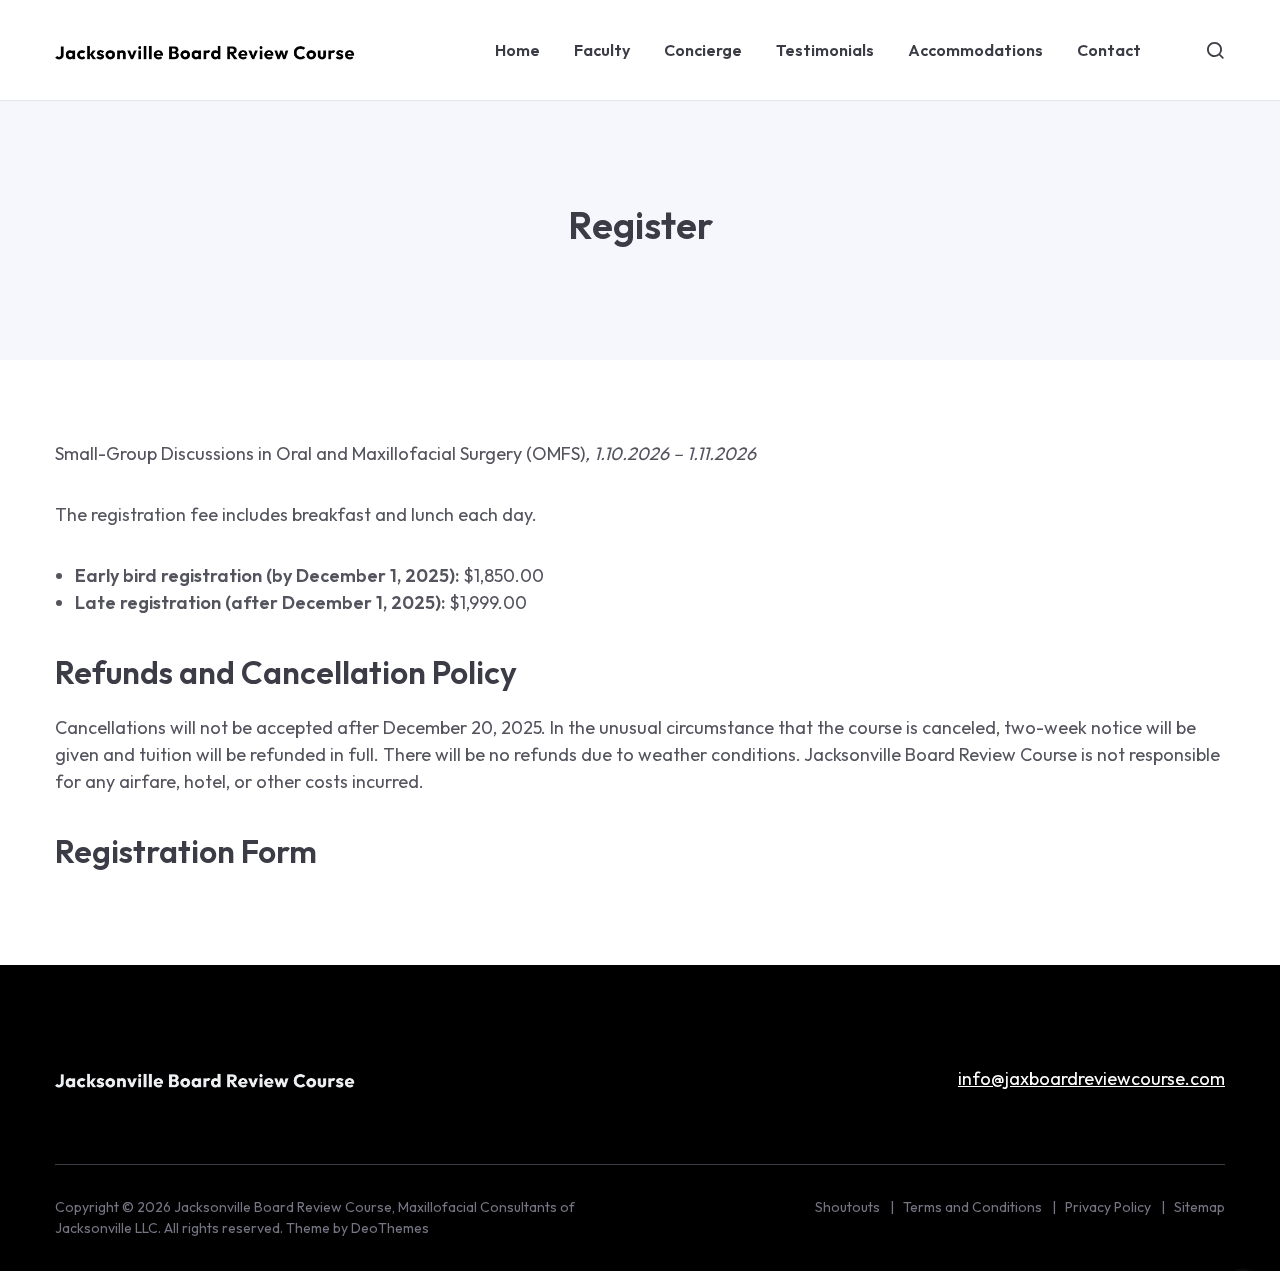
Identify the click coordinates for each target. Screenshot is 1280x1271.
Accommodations (975, 50)
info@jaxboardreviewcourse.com (1091, 1078)
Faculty (602, 50)
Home (517, 50)
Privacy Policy (1108, 1207)
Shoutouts (847, 1207)
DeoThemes (390, 1228)
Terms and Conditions (972, 1207)
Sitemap (1199, 1207)
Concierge (703, 50)
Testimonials (825, 50)
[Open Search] (1215, 50)
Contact (1109, 50)
